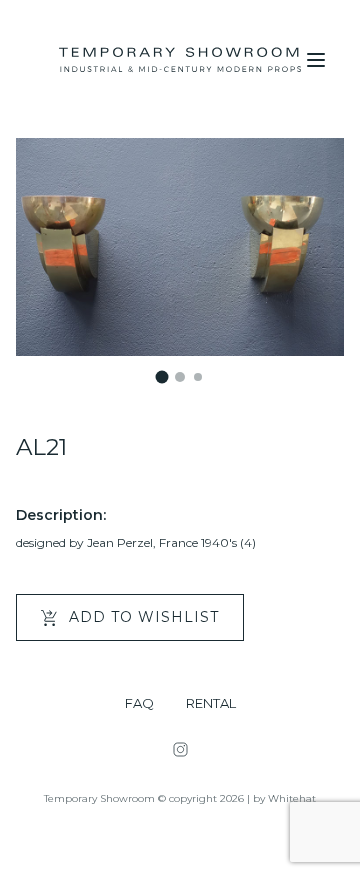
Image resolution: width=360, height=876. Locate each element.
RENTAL (211, 703)
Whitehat (292, 798)
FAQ (139, 703)
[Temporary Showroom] (180, 60)
